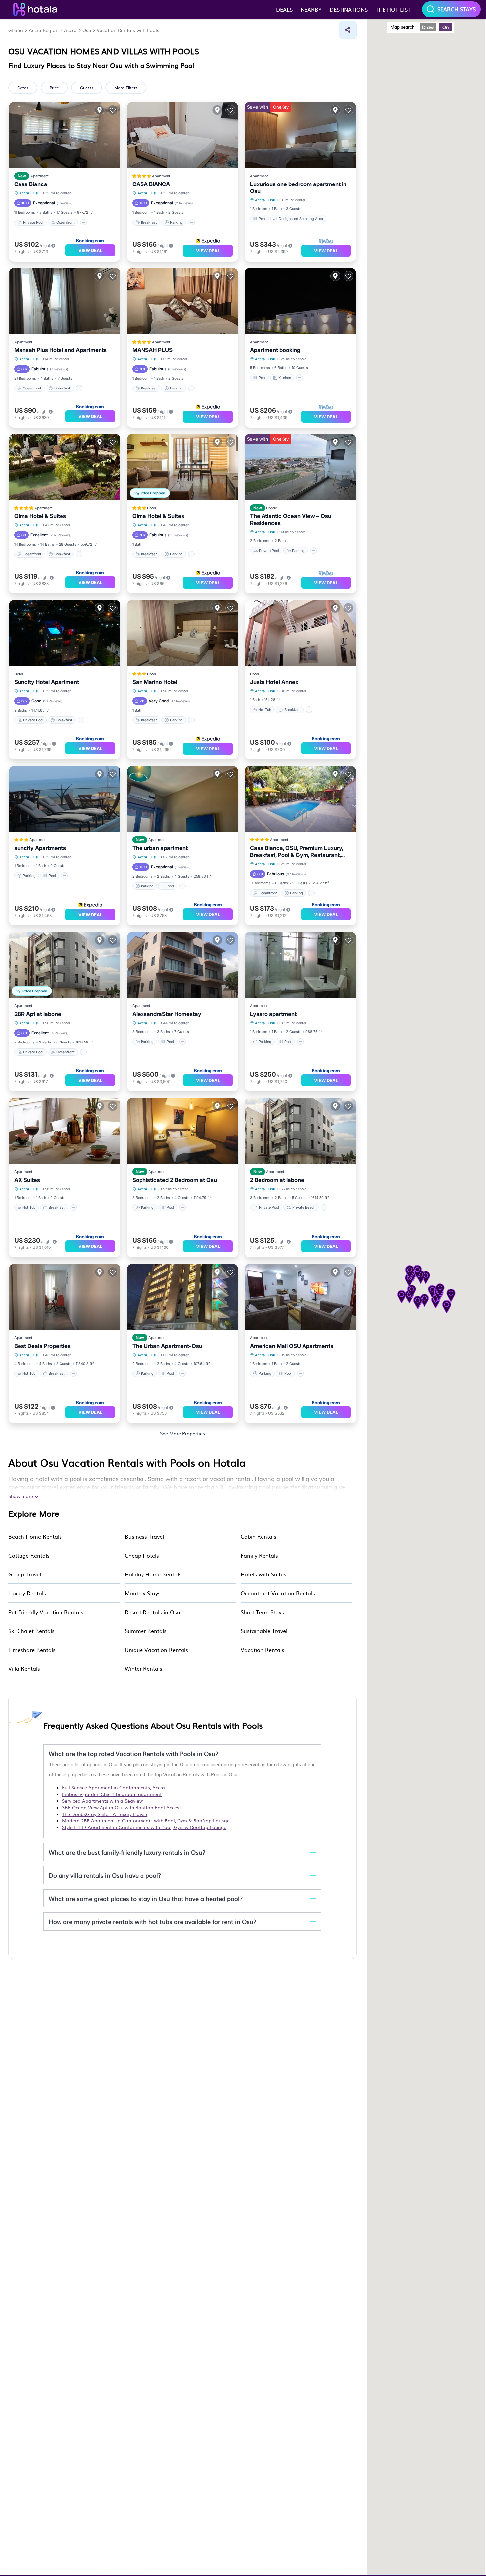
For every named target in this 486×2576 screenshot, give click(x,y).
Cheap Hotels (142, 1555)
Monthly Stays (143, 1593)
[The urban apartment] (183, 799)
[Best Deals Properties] (65, 1297)
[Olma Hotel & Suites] (65, 467)
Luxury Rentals (27, 1593)
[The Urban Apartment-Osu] (183, 1297)
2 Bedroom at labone (277, 1180)
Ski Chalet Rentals (31, 1631)
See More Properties (182, 1433)
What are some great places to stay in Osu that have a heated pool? (146, 1898)
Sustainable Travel (264, 1631)
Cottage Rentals (29, 1555)
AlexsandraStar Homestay (167, 1014)
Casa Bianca (31, 184)
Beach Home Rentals (35, 1536)
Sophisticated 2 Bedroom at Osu (175, 1180)
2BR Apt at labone (38, 1014)
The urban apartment (160, 848)
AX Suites (27, 1180)
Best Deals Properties (42, 1346)
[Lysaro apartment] (300, 965)
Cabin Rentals (259, 1536)
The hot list (393, 9)
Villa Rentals (24, 1668)
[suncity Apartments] (65, 799)
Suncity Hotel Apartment (47, 682)
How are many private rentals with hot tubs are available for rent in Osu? (152, 1922)
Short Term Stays (262, 1612)
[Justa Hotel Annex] (300, 633)
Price (54, 88)
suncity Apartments (40, 848)
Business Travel (144, 1536)
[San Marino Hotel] (183, 633)
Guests (87, 88)
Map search (403, 27)
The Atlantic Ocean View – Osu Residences (291, 520)
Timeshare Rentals (32, 1650)
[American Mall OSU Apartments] (300, 1297)
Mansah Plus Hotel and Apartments (61, 350)
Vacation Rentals (263, 1650)
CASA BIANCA (151, 184)
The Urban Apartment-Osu (167, 1346)
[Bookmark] (113, 110)
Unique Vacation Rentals (156, 1650)
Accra (24, 193)
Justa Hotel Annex (274, 682)
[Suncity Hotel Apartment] (65, 633)
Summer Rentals (146, 1631)
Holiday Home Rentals (153, 1574)
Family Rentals (259, 1555)
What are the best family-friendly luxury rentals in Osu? (127, 1852)
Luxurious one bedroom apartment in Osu (298, 188)
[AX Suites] (65, 1131)
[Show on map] (100, 110)
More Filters (126, 88)
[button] (418, 1303)
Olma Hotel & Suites (40, 516)
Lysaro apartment (273, 1014)
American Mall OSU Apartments (292, 1346)
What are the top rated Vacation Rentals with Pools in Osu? (133, 1754)
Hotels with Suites (263, 1574)
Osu (36, 193)
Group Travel (25, 1574)
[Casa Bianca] (65, 135)
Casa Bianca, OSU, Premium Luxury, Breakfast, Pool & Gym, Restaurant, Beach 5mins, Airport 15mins (296, 852)
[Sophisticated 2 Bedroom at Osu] (183, 1131)
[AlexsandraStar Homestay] (183, 965)
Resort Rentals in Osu (152, 1612)
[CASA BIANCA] (183, 135)
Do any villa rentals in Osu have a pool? (105, 1875)
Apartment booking (275, 350)
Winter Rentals (143, 1668)
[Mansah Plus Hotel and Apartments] (65, 301)
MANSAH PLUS (152, 350)
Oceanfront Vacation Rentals (278, 1593)
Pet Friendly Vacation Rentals (46, 1612)
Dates (23, 88)
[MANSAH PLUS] (183, 301)
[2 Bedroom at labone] (300, 1131)
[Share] (348, 30)
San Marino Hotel (155, 682)
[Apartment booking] (300, 301)
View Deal (90, 250)
